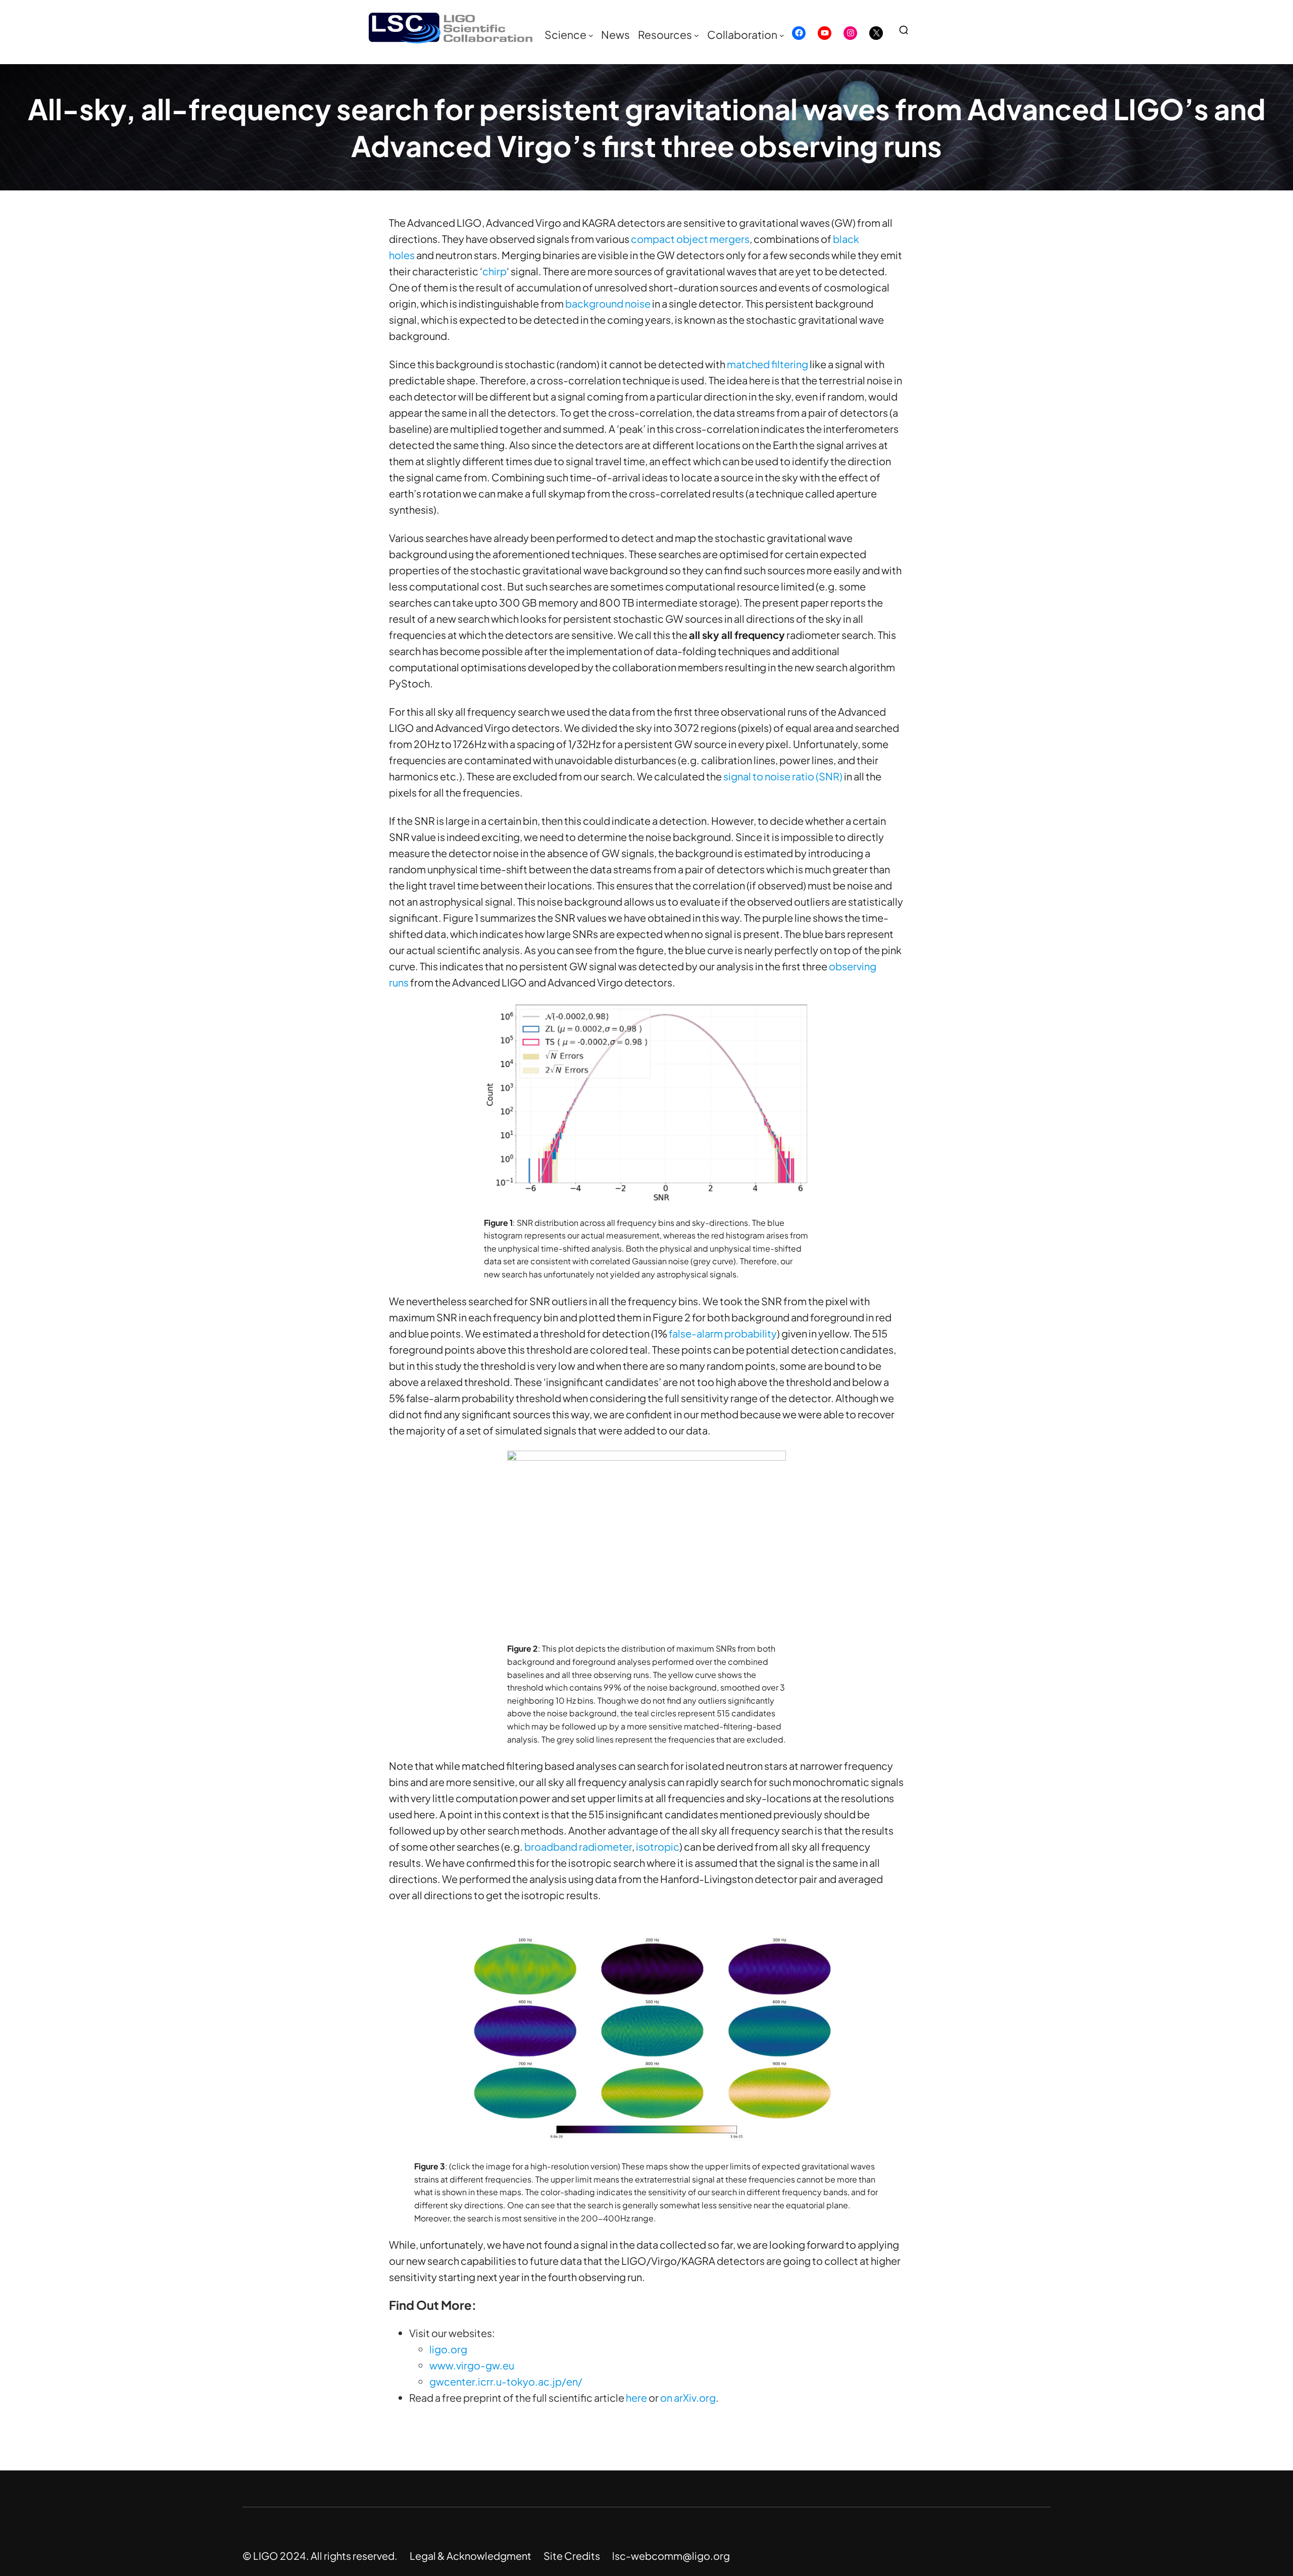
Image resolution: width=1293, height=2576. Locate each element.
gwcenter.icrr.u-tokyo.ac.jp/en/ (506, 2381)
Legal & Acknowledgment (470, 2556)
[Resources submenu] (697, 35)
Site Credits (572, 2556)
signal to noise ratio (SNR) (783, 776)
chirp (494, 271)
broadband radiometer (578, 1846)
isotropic (658, 1846)
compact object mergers (690, 239)
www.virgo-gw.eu (472, 2365)
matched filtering (767, 364)
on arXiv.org (688, 2397)
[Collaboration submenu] (782, 35)
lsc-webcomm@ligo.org (671, 2556)
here (636, 2397)
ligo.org (448, 2349)
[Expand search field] (908, 30)
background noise (608, 303)
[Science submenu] (591, 35)
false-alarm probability (723, 1333)
